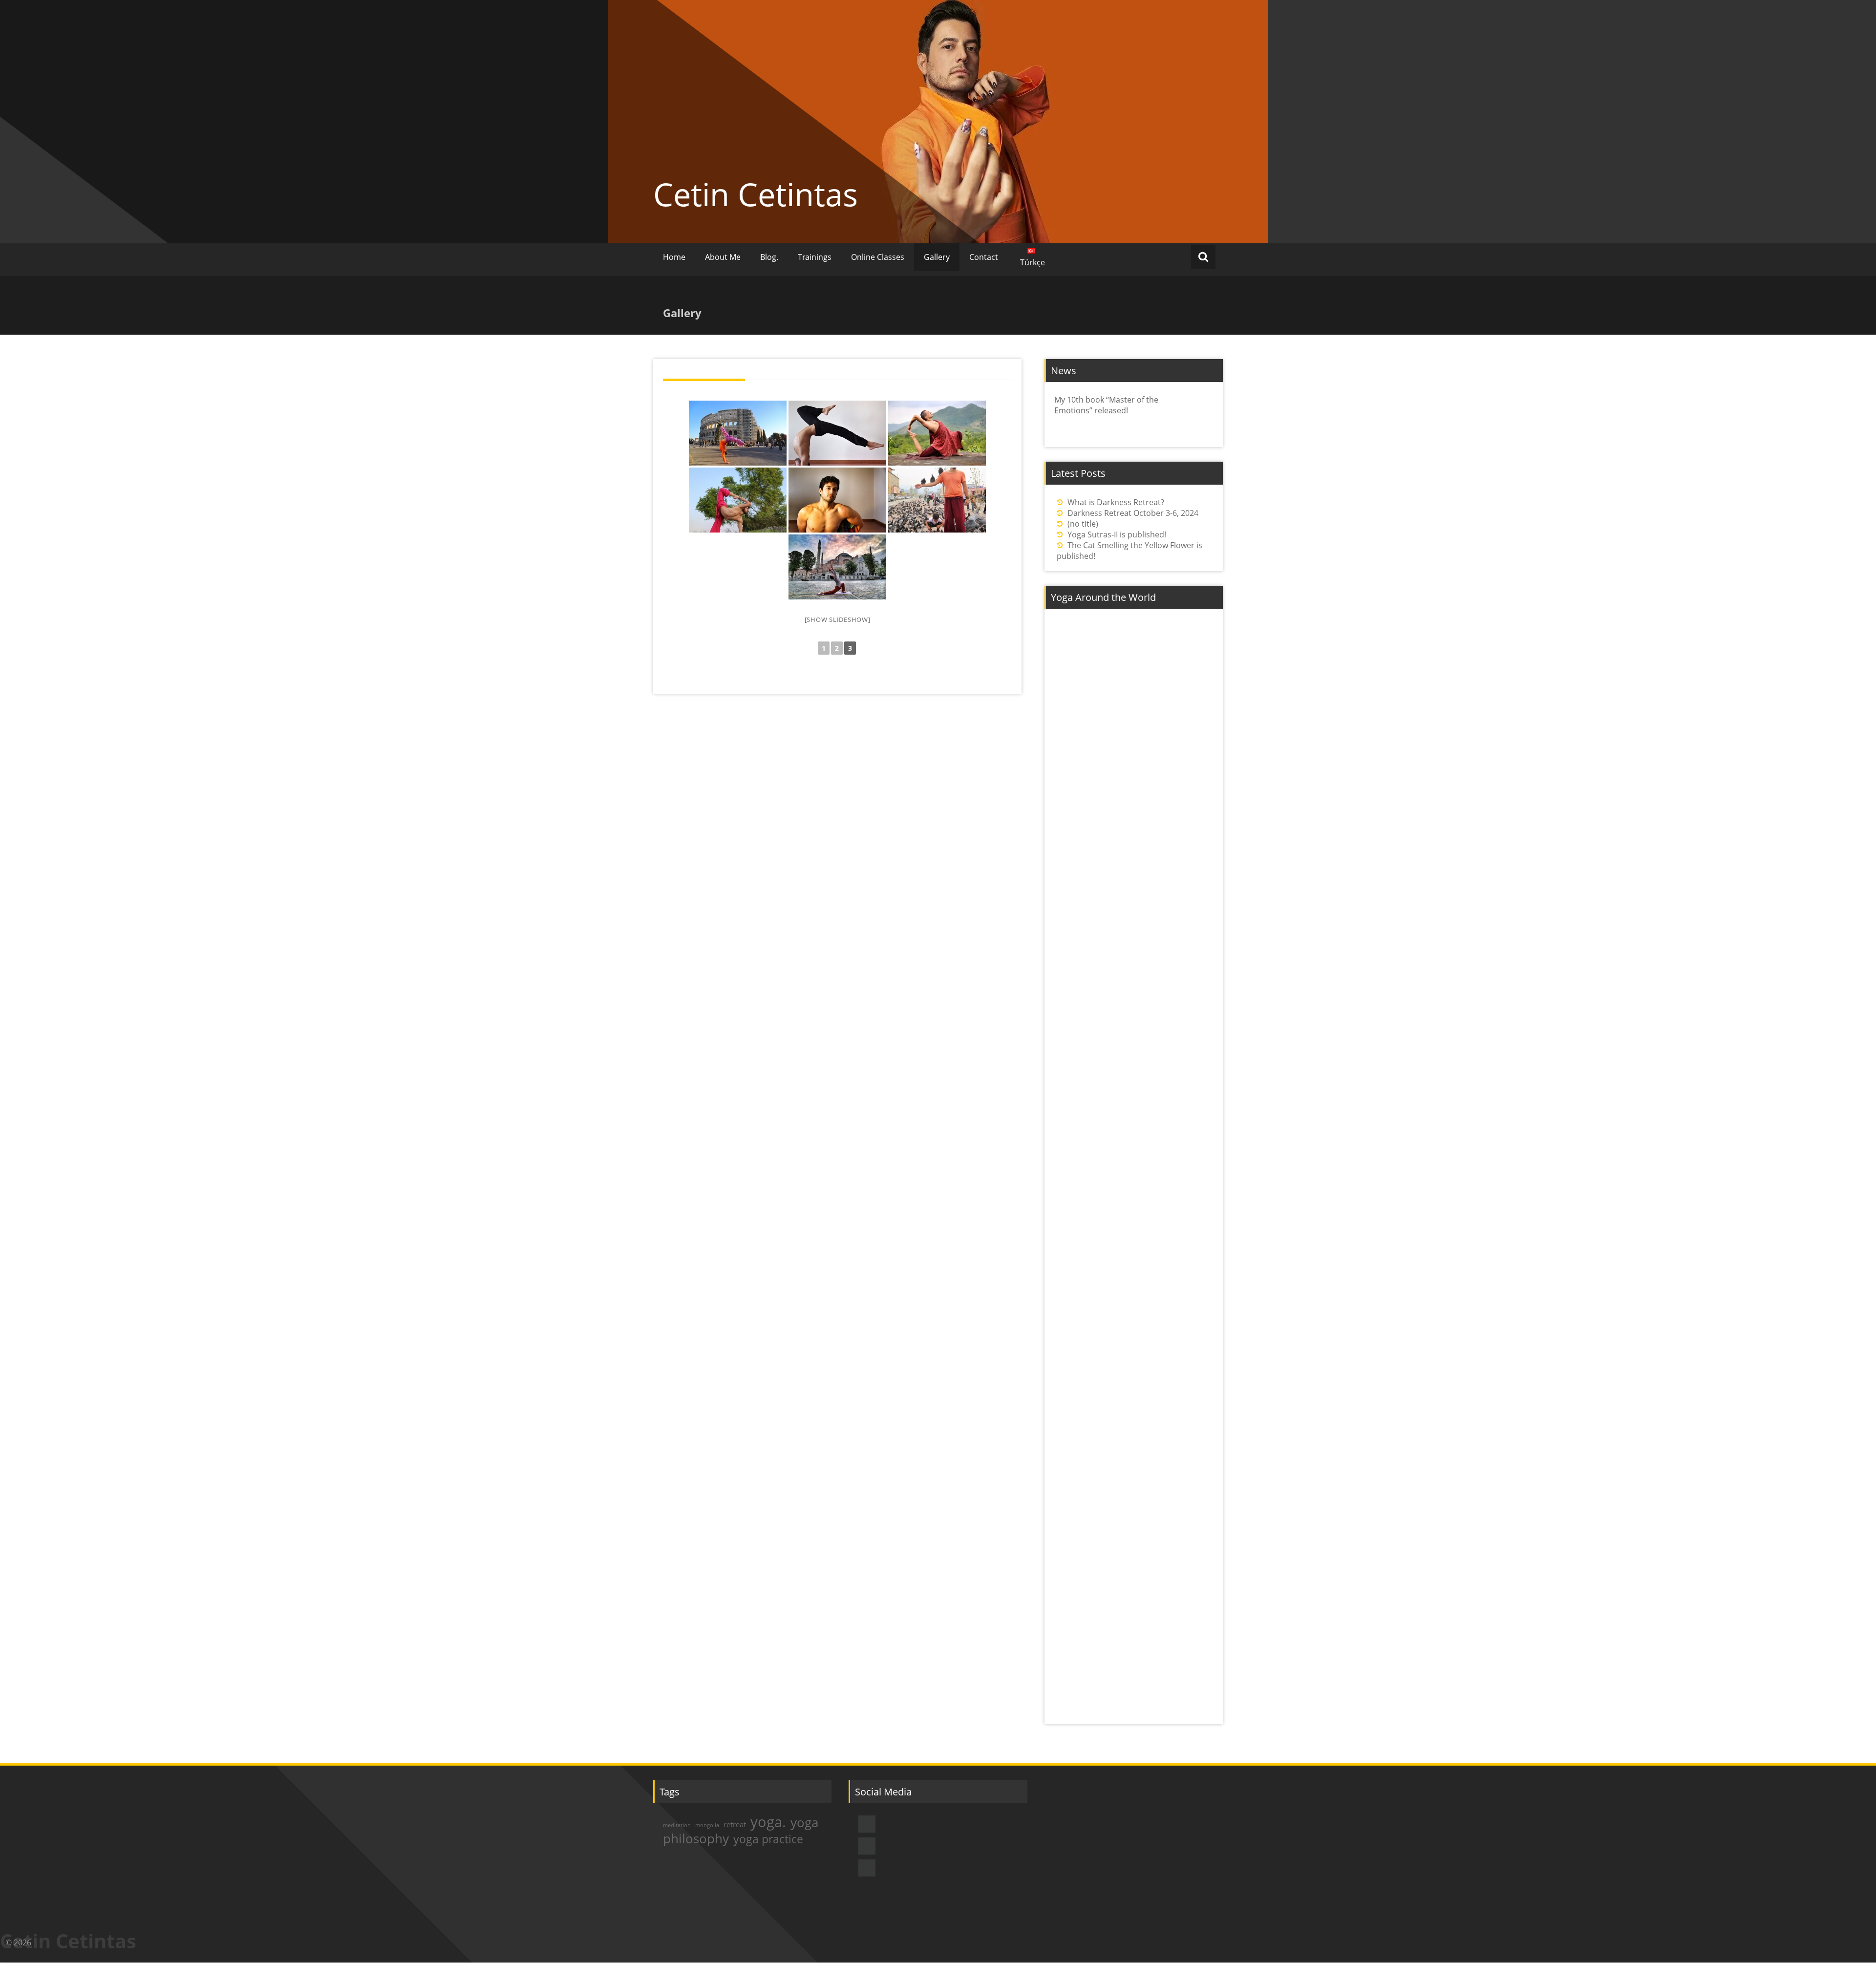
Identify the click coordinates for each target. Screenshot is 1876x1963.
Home (674, 257)
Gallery (937, 257)
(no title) (1083, 524)
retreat (735, 1824)
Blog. (769, 257)
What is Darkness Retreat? (1116, 502)
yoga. (768, 1822)
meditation (677, 1825)
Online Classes (878, 257)
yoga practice (768, 1839)
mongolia (707, 1825)
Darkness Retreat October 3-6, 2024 (1133, 513)
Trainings (815, 257)
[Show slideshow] (838, 619)
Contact (984, 257)
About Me (723, 257)
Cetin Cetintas (756, 194)
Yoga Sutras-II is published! (1117, 534)
